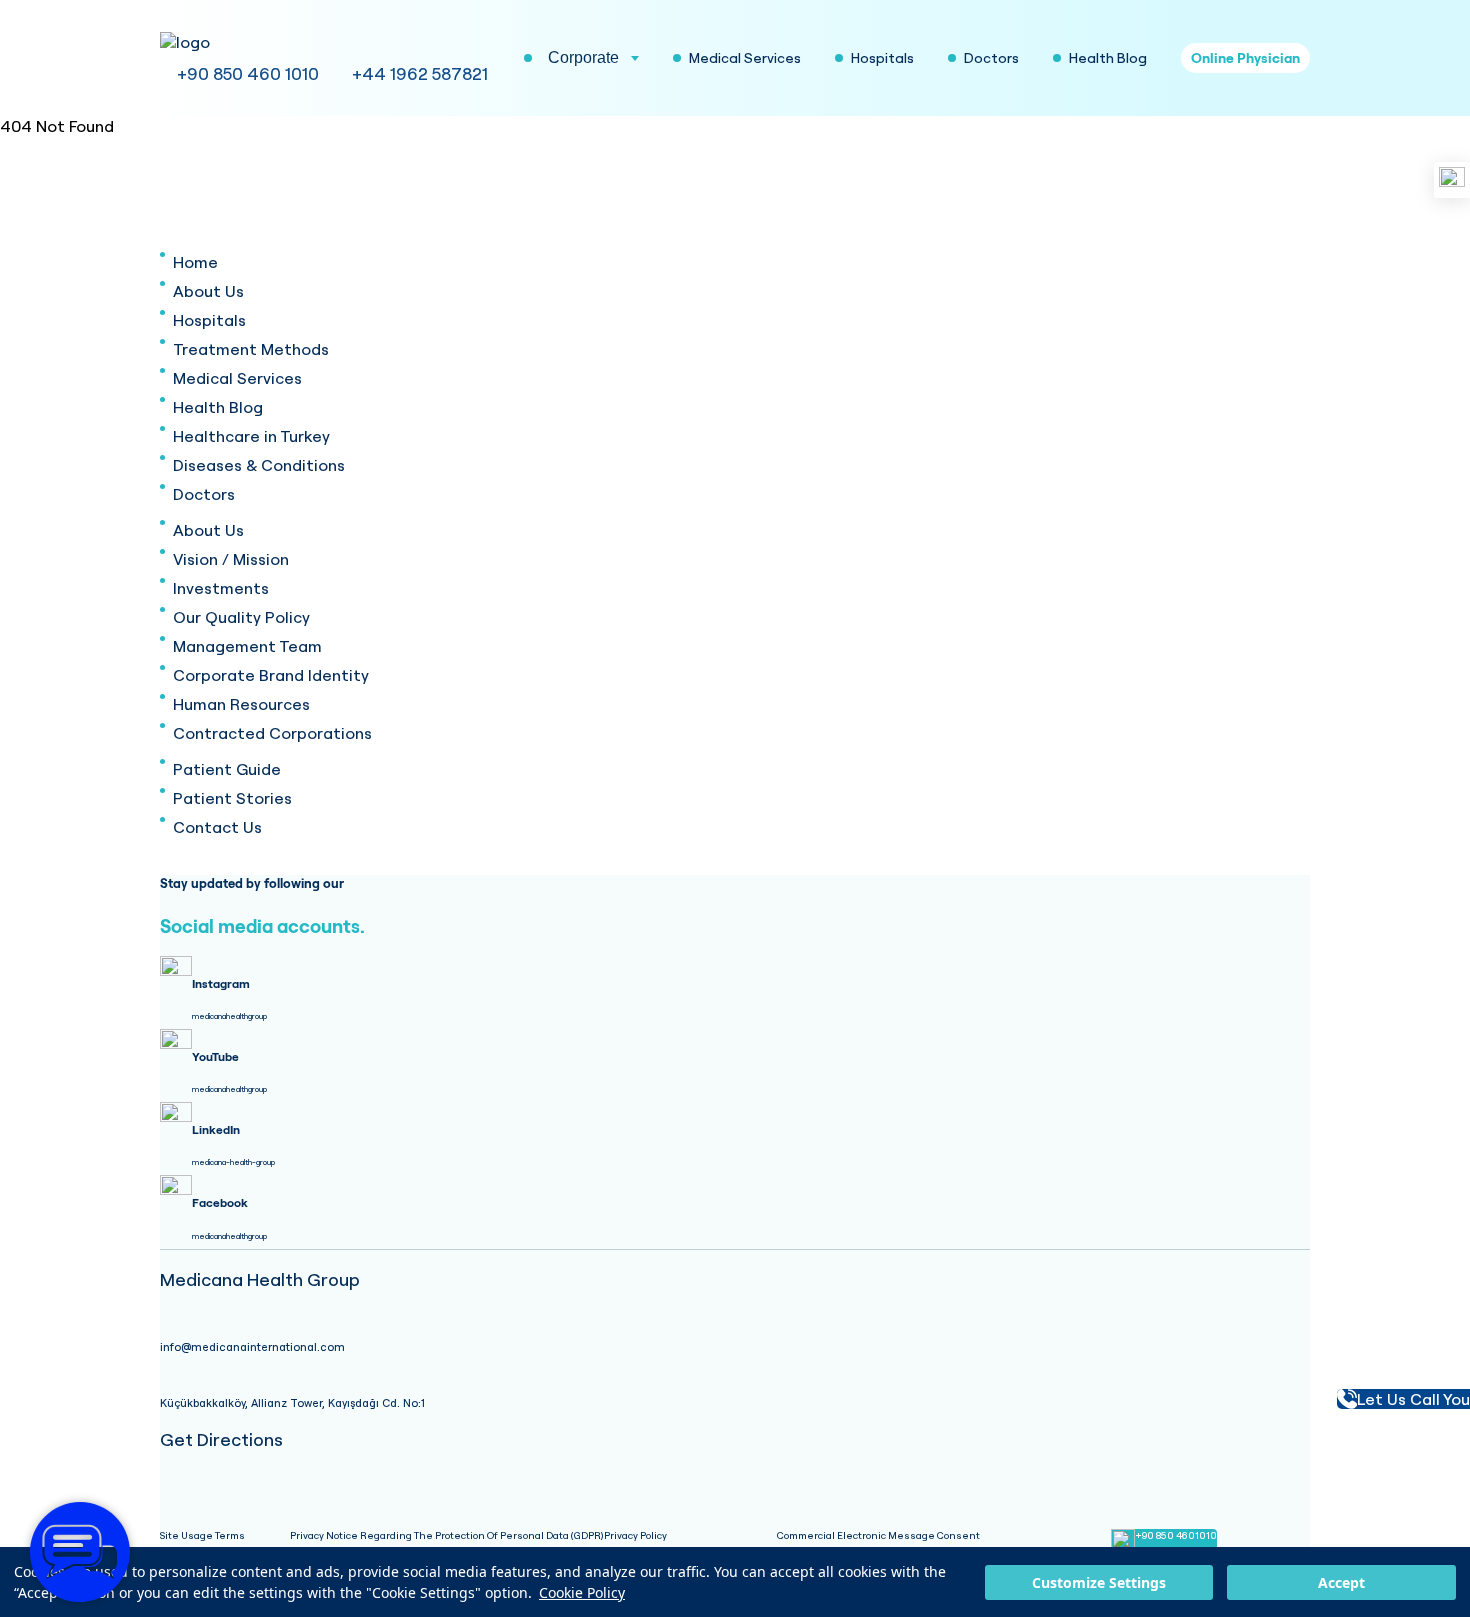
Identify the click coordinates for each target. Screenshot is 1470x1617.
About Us (208, 291)
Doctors (204, 494)
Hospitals (209, 320)
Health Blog (218, 407)
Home (195, 262)
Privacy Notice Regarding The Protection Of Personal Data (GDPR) (447, 1535)
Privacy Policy (635, 1535)
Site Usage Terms (202, 1535)
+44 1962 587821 (420, 73)
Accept (1341, 1582)
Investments (221, 588)
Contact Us (217, 827)
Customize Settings (1099, 1582)
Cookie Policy (582, 1592)
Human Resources (241, 704)
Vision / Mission (231, 559)
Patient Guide (227, 769)
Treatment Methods (251, 349)
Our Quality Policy (241, 617)
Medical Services (237, 378)
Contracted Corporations (272, 733)
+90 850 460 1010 (248, 73)
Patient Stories (232, 798)
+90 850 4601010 (1176, 1535)
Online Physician (1245, 58)
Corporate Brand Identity (271, 675)
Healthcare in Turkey (251, 436)
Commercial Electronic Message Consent (878, 1535)
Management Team (247, 646)
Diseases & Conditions (259, 465)
